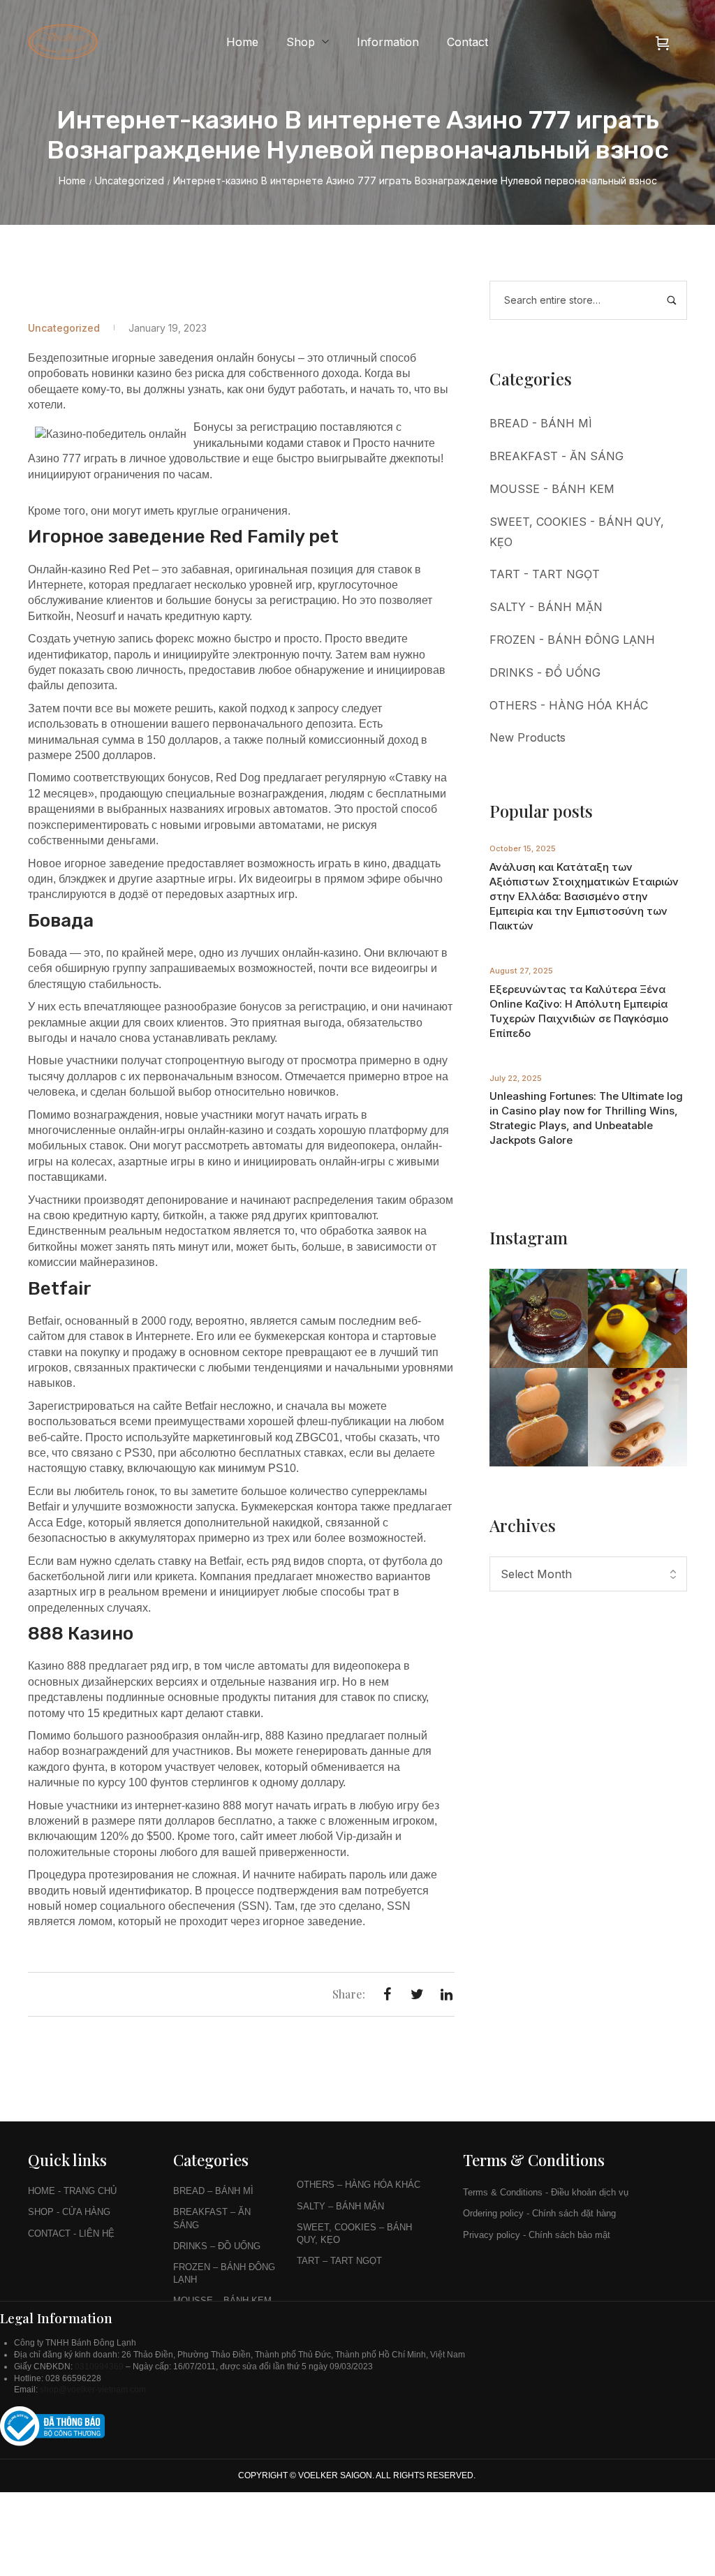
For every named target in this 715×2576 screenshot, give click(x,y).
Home (72, 181)
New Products (528, 737)
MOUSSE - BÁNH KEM (552, 489)
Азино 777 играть (73, 458)
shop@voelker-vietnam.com (94, 2390)
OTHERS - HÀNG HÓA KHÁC (569, 705)
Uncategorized (130, 181)
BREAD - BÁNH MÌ (541, 423)
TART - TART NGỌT (545, 574)
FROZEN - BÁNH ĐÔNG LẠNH (572, 640)
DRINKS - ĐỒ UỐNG (545, 672)
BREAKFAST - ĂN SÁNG (556, 456)
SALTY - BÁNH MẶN (546, 607)
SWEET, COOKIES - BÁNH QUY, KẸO (577, 532)
